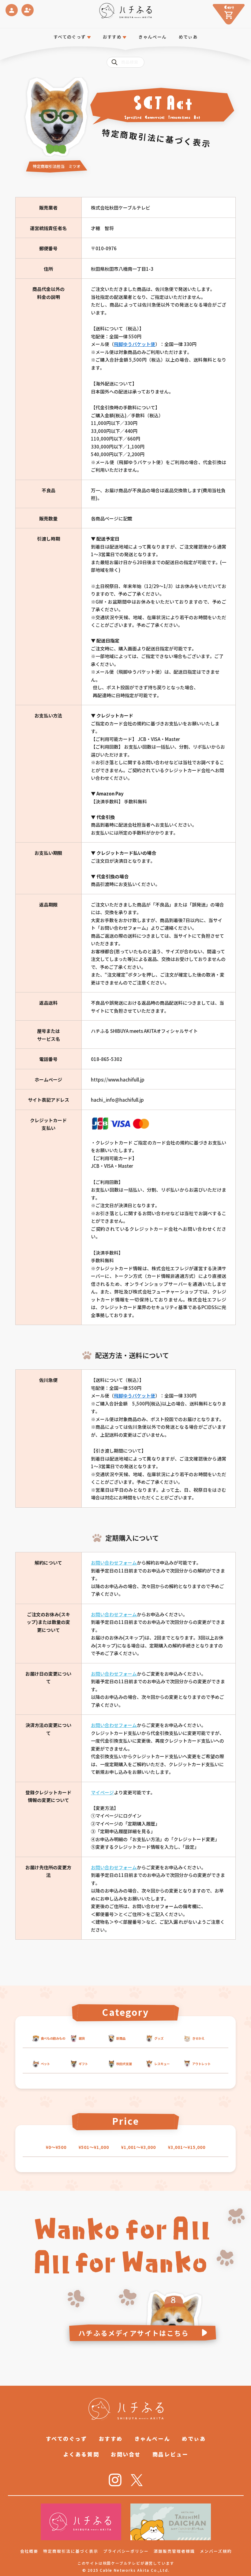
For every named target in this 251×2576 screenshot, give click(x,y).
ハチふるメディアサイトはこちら (134, 2333)
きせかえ (198, 2038)
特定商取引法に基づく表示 (71, 2551)
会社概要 (29, 2551)
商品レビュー (170, 2454)
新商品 (121, 2038)
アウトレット (201, 2064)
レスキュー (162, 2064)
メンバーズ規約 (216, 2551)
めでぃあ (188, 37)
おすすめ (111, 2438)
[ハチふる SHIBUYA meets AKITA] (126, 11)
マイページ (102, 1792)
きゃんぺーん (152, 37)
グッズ (159, 2038)
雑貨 (82, 2038)
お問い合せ (126, 2454)
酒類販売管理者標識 (174, 2551)
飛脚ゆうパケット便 (135, 344)
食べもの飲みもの (53, 2038)
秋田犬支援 (124, 2064)
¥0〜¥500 (56, 2147)
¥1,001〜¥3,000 (138, 2147)
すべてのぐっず (70, 37)
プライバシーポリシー (126, 2551)
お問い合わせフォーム (114, 1563)
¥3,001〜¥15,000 (187, 2147)
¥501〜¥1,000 (94, 2147)
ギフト (83, 2064)
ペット (45, 2064)
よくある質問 (81, 2454)
